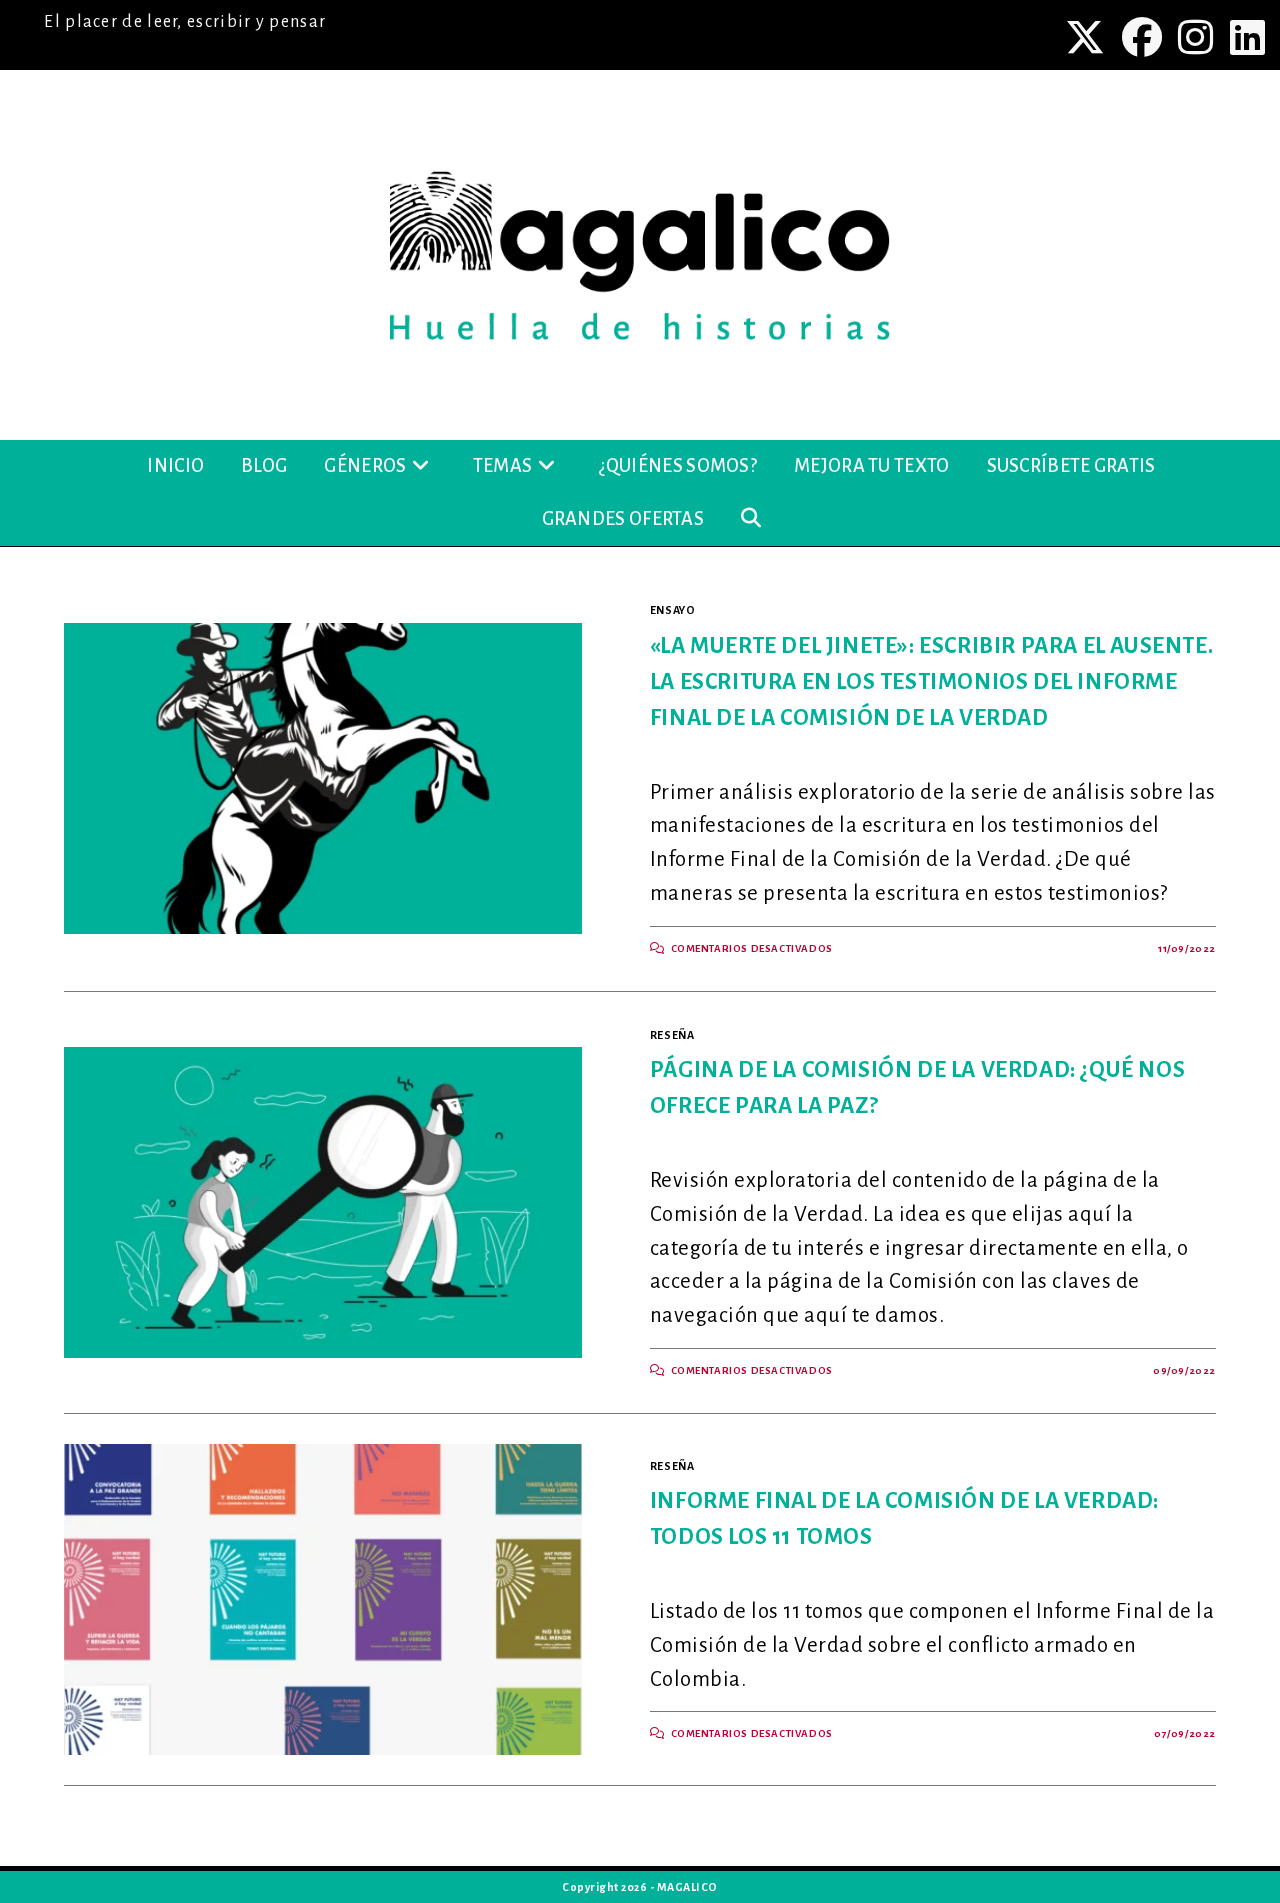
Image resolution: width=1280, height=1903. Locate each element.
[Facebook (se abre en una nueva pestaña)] (1144, 37)
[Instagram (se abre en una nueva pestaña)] (1198, 37)
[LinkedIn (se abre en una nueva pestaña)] (1245, 37)
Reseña (672, 1035)
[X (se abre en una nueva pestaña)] (1087, 37)
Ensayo (673, 610)
